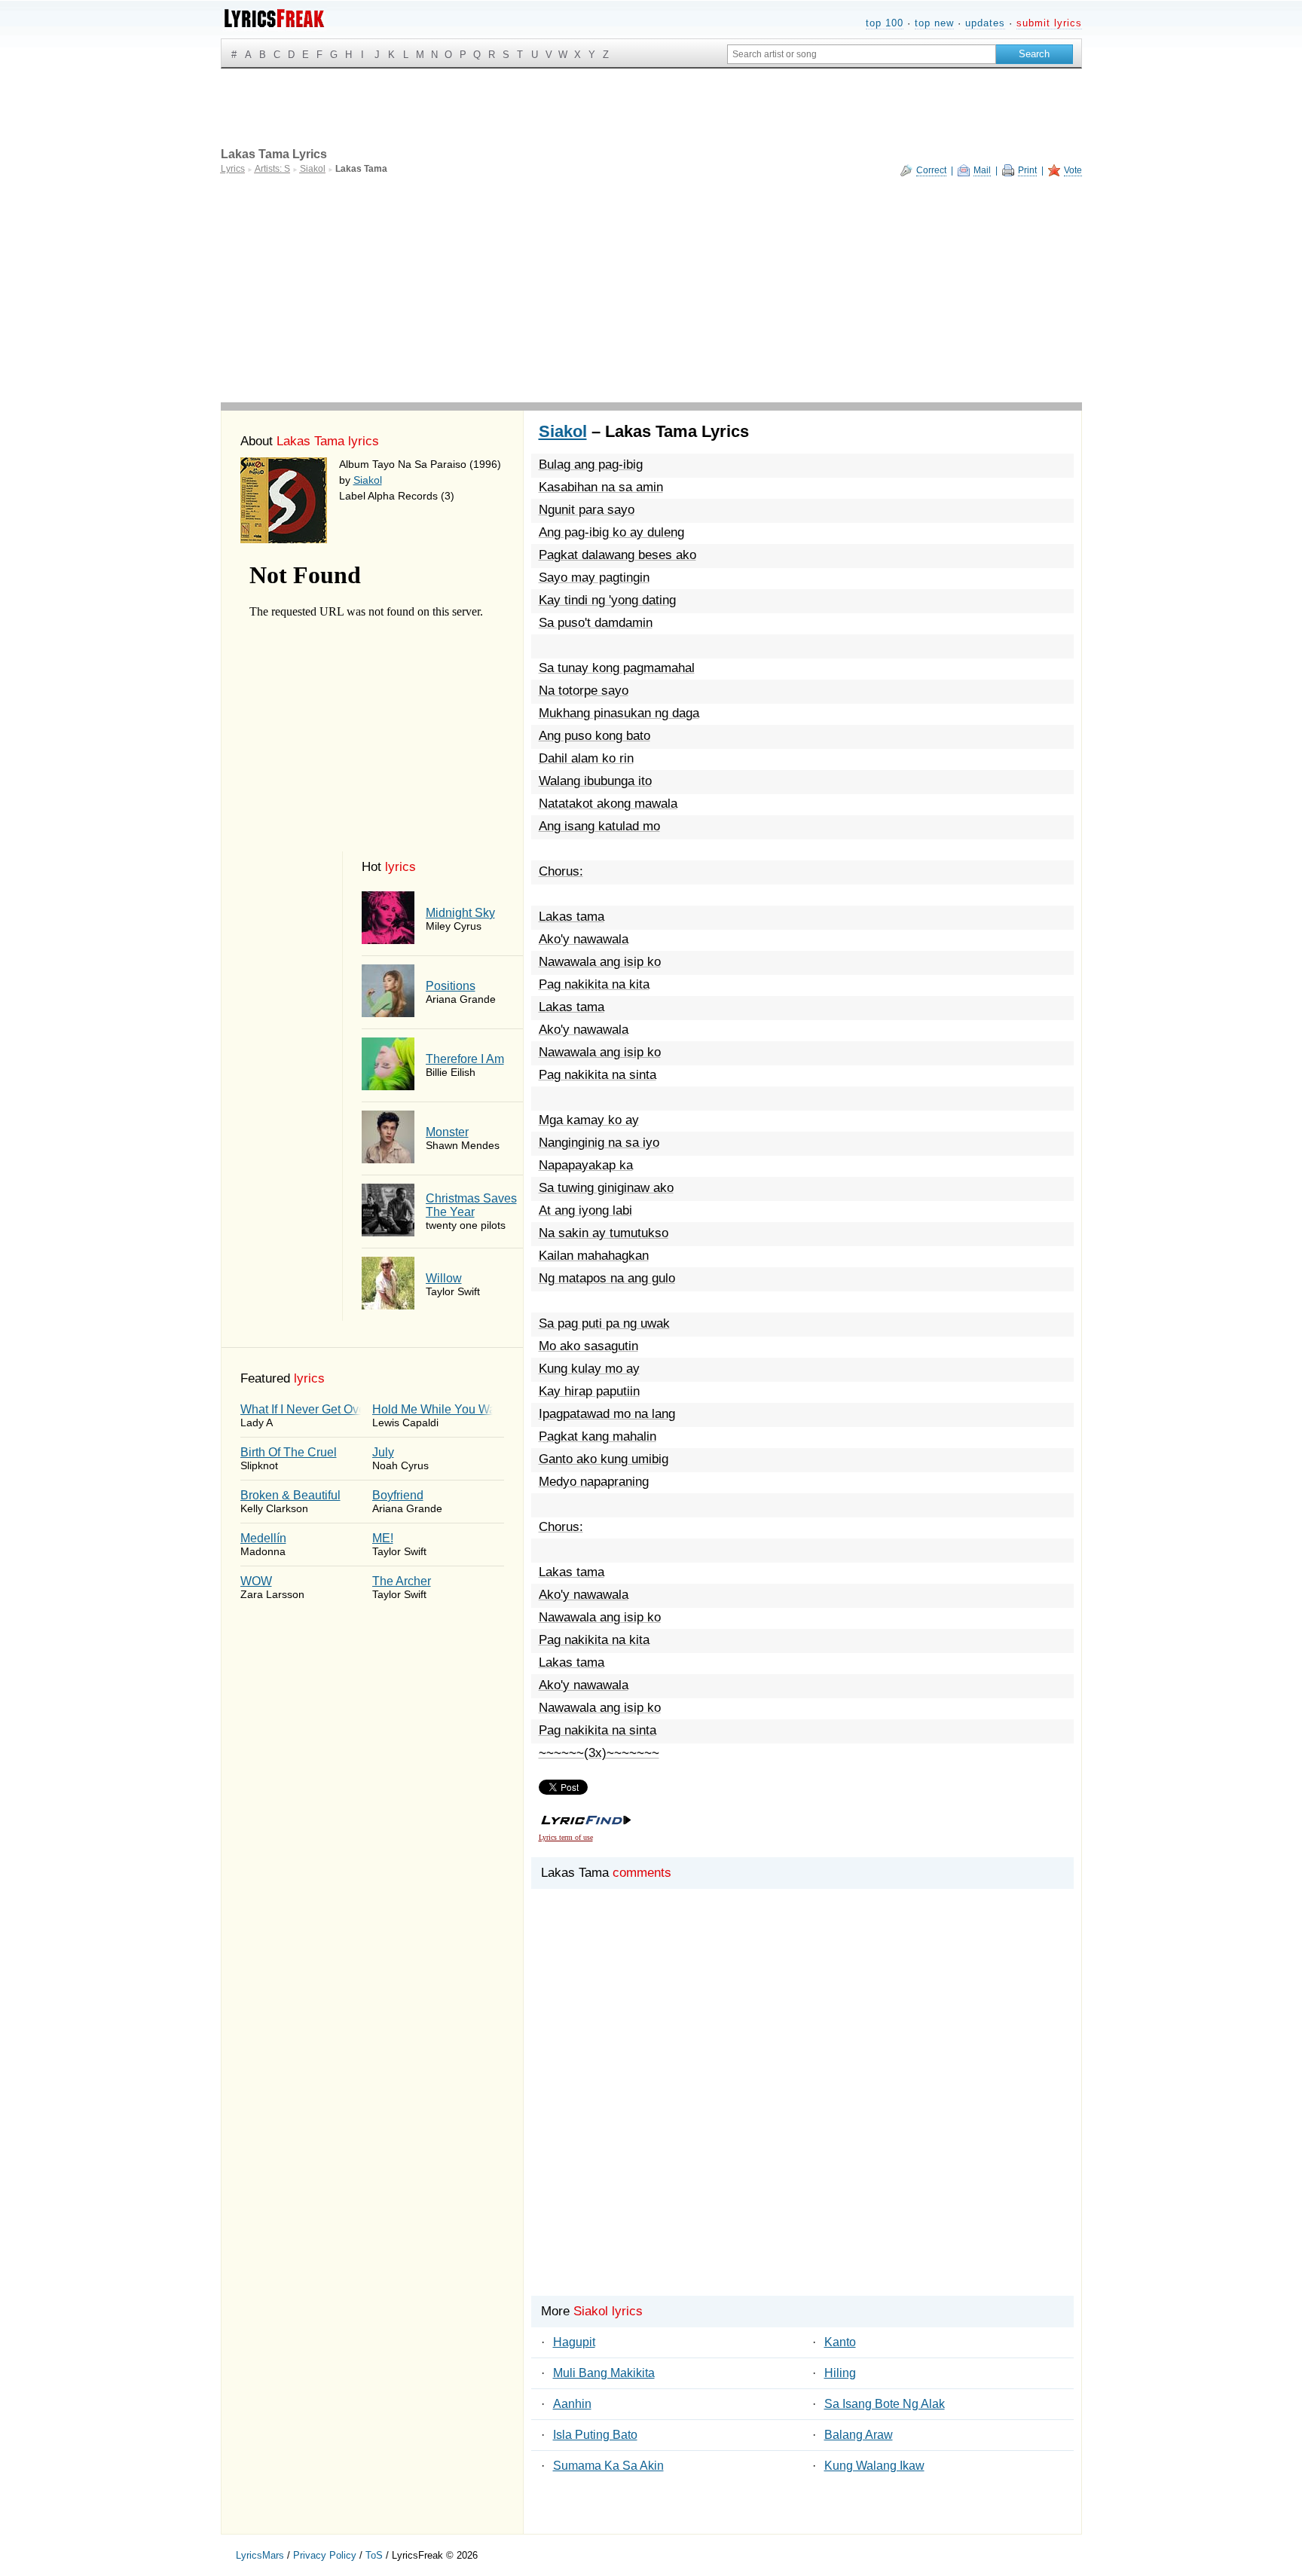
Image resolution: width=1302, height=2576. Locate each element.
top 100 (885, 23)
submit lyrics (1049, 23)
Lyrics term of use (566, 1837)
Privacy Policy (325, 2555)
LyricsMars (260, 2555)
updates (985, 23)
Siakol (368, 480)
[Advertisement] (651, 289)
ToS (374, 2555)
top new (934, 23)
